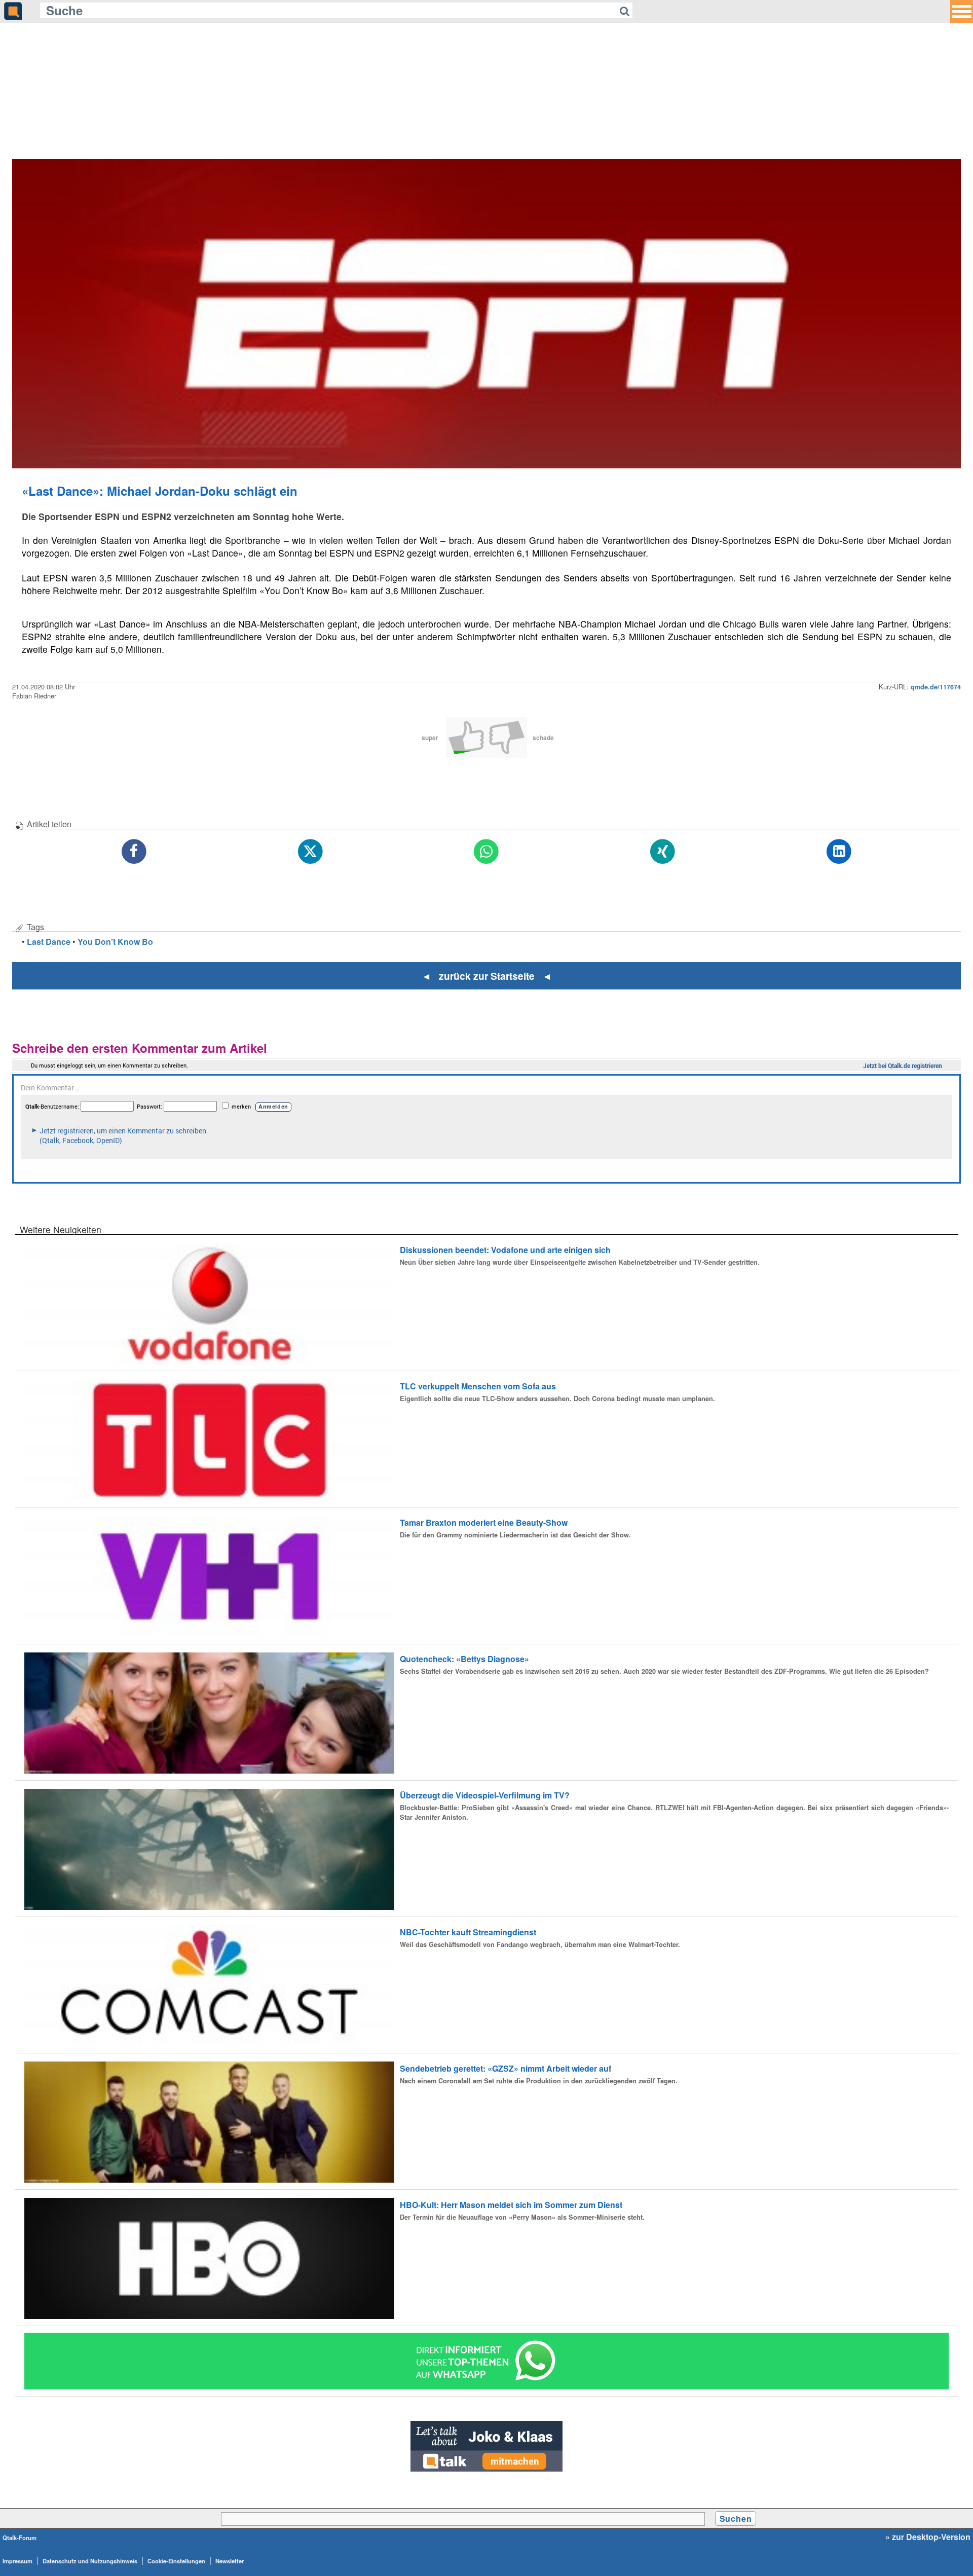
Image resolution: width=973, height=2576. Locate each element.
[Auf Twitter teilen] (310, 852)
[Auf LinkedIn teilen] (839, 852)
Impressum (17, 2561)
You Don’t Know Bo (115, 942)
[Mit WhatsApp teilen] (486, 852)
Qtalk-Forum (20, 2537)
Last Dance (49, 942)
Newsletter (230, 2561)
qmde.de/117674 (936, 687)
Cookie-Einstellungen (176, 2561)
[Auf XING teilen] (663, 852)
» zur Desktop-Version (928, 2537)
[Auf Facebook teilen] (134, 852)
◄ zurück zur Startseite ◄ (487, 976)
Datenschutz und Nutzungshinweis (90, 2561)
